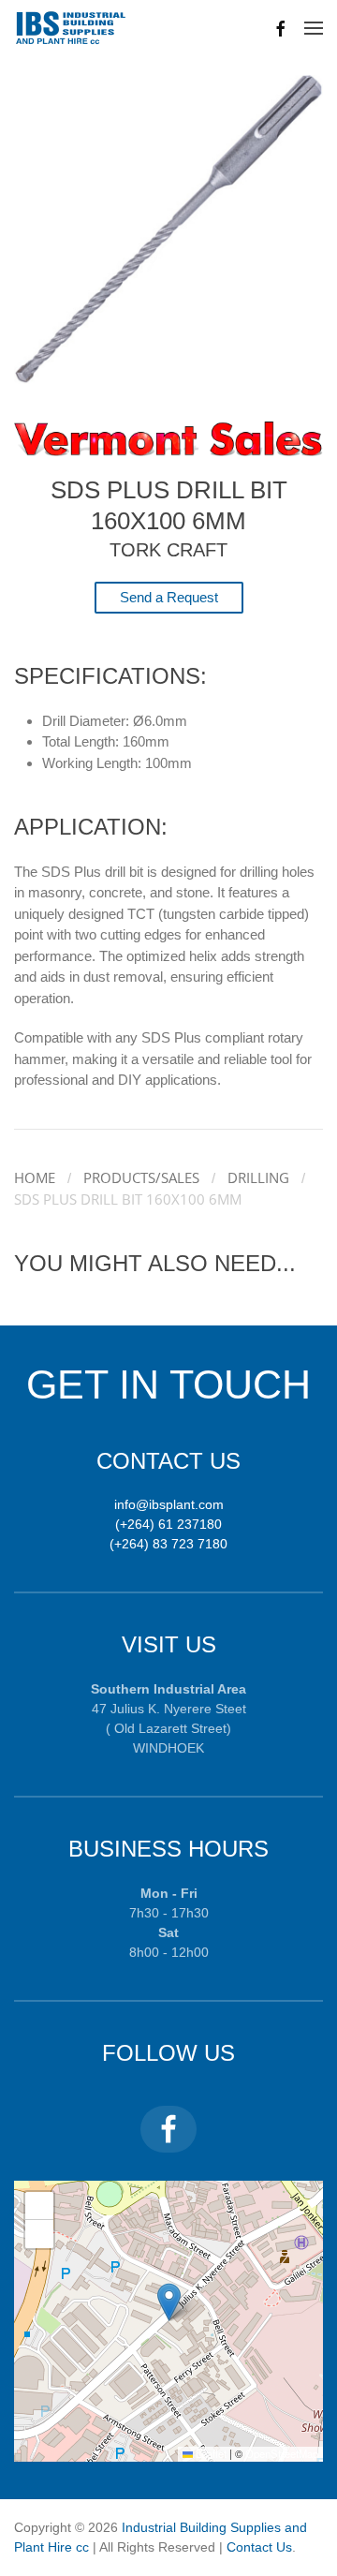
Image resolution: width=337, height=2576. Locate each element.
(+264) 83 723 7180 (168, 1544)
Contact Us (259, 2547)
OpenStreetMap (282, 2453)
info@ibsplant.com (169, 1504)
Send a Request (169, 597)
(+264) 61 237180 (168, 1524)
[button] (314, 28)
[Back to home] (71, 28)
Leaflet (210, 2453)
